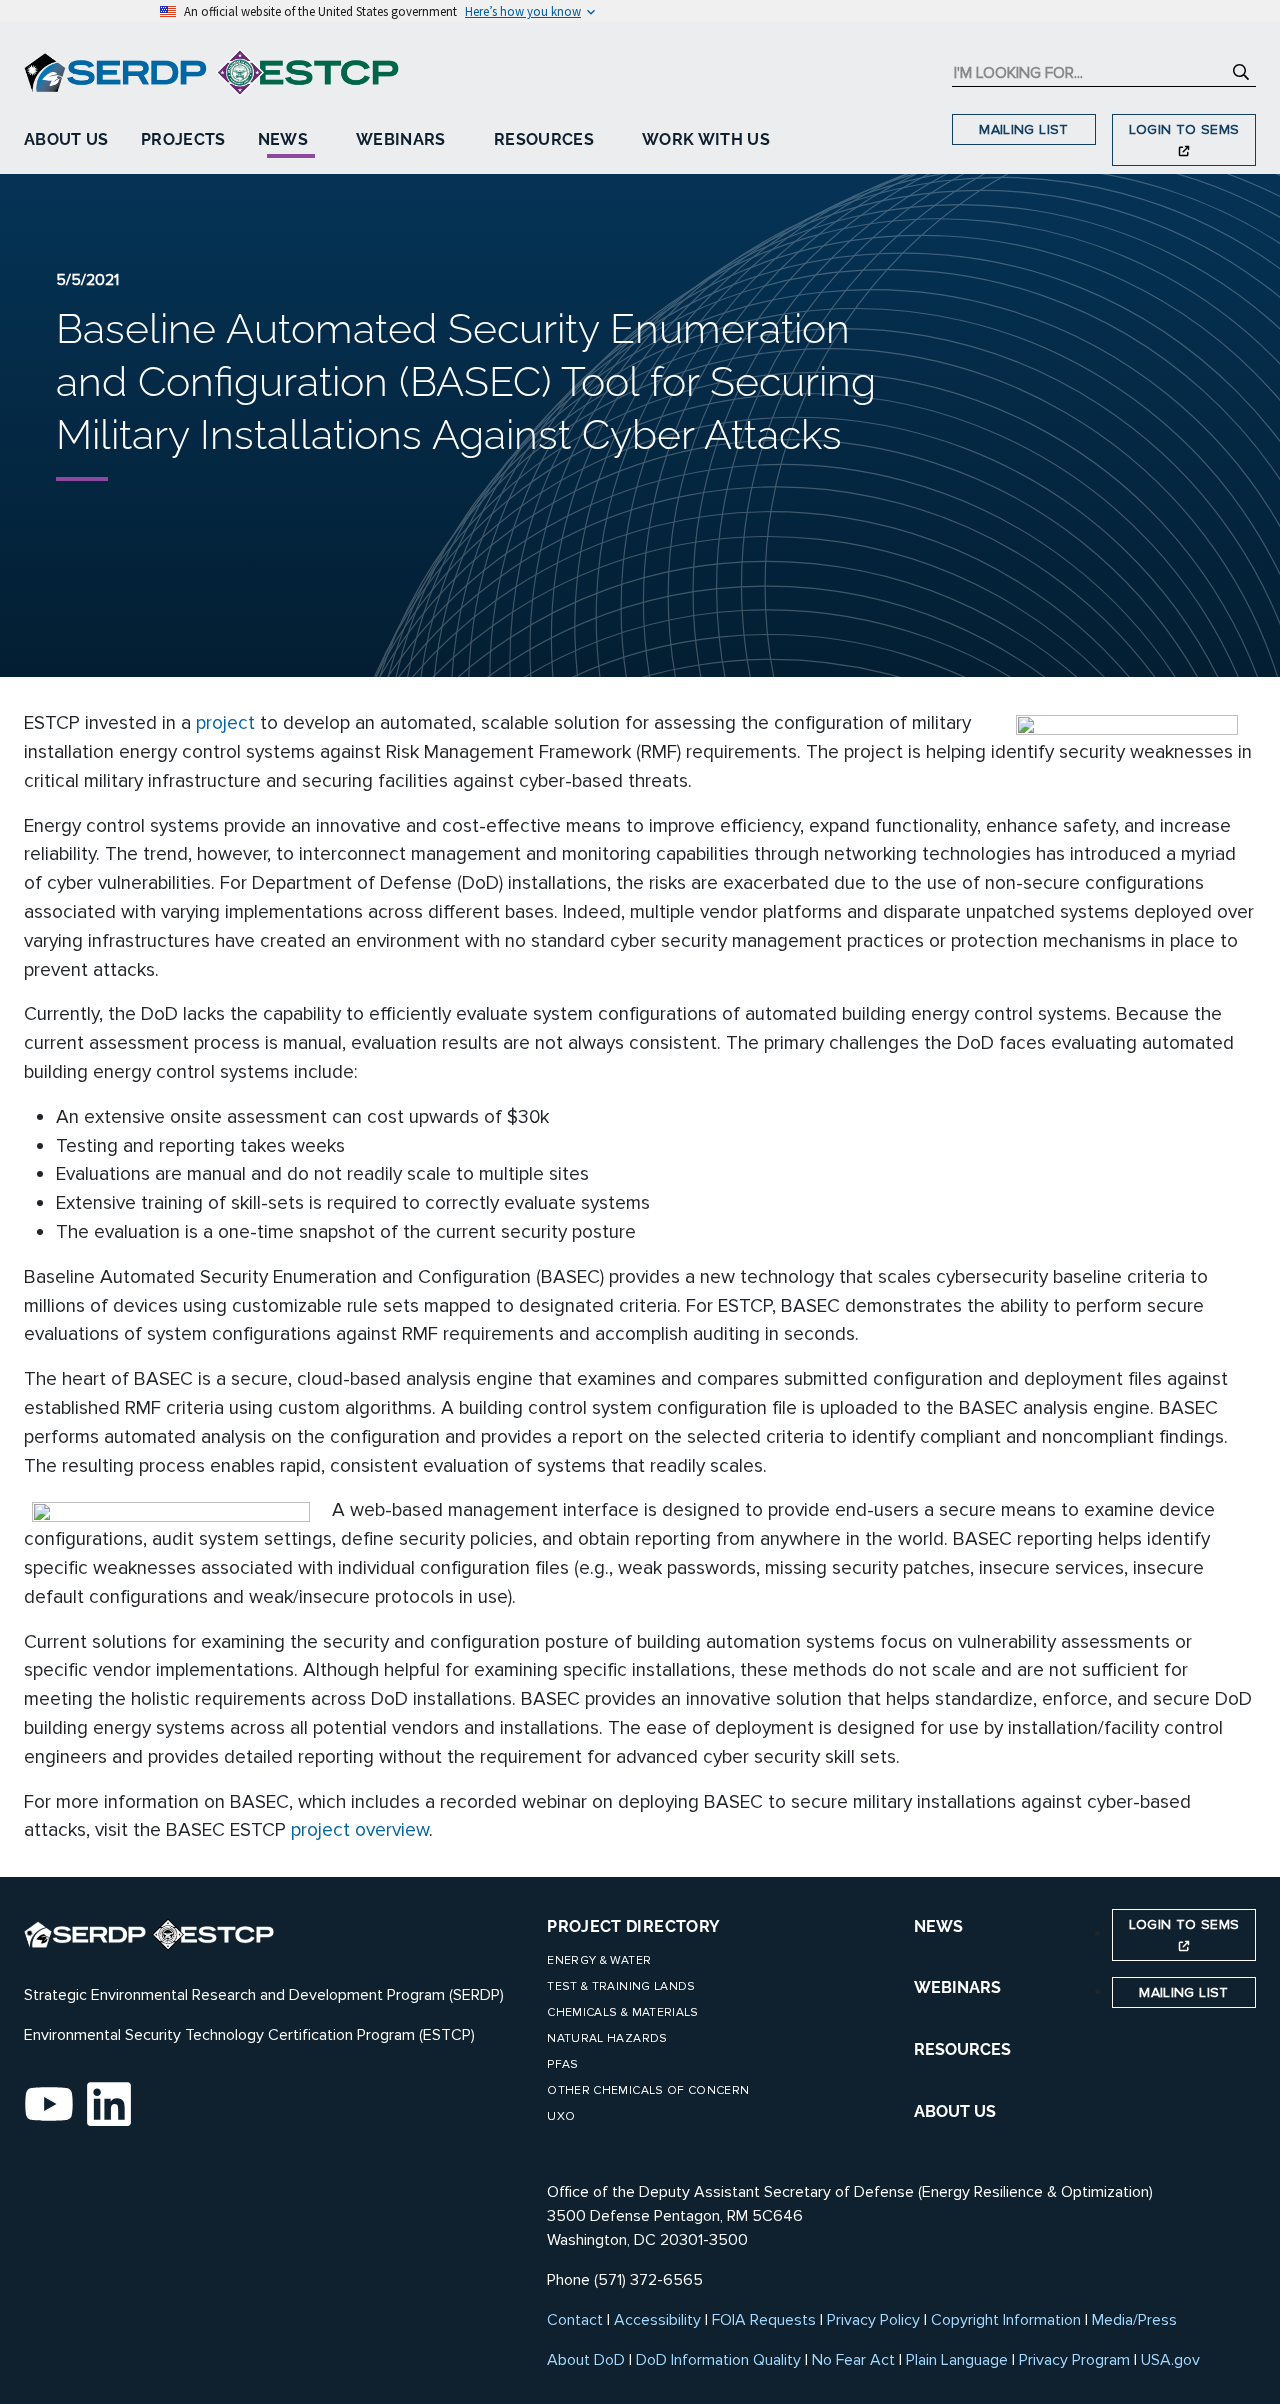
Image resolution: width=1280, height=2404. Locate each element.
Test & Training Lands (621, 1986)
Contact (575, 2320)
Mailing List (1023, 129)
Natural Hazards (607, 2038)
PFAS (562, 2064)
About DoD (586, 2360)
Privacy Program (1074, 2360)
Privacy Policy (873, 2320)
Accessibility (657, 2320)
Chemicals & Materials (622, 2012)
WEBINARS (957, 1987)
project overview (360, 1830)
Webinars (401, 139)
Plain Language (957, 2360)
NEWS (938, 1926)
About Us (66, 139)
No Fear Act (853, 2360)
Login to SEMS (1184, 129)
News (283, 139)
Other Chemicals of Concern (648, 2090)
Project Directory (633, 1926)
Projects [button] (183, 139)
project (225, 723)
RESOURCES (962, 2049)
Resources (544, 139)
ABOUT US (955, 2111)
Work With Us (706, 139)
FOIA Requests (764, 2320)
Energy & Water (599, 1960)
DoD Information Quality (718, 2360)
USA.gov (1170, 2360)
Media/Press (1134, 2320)
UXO (561, 2116)
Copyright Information (1006, 2320)
